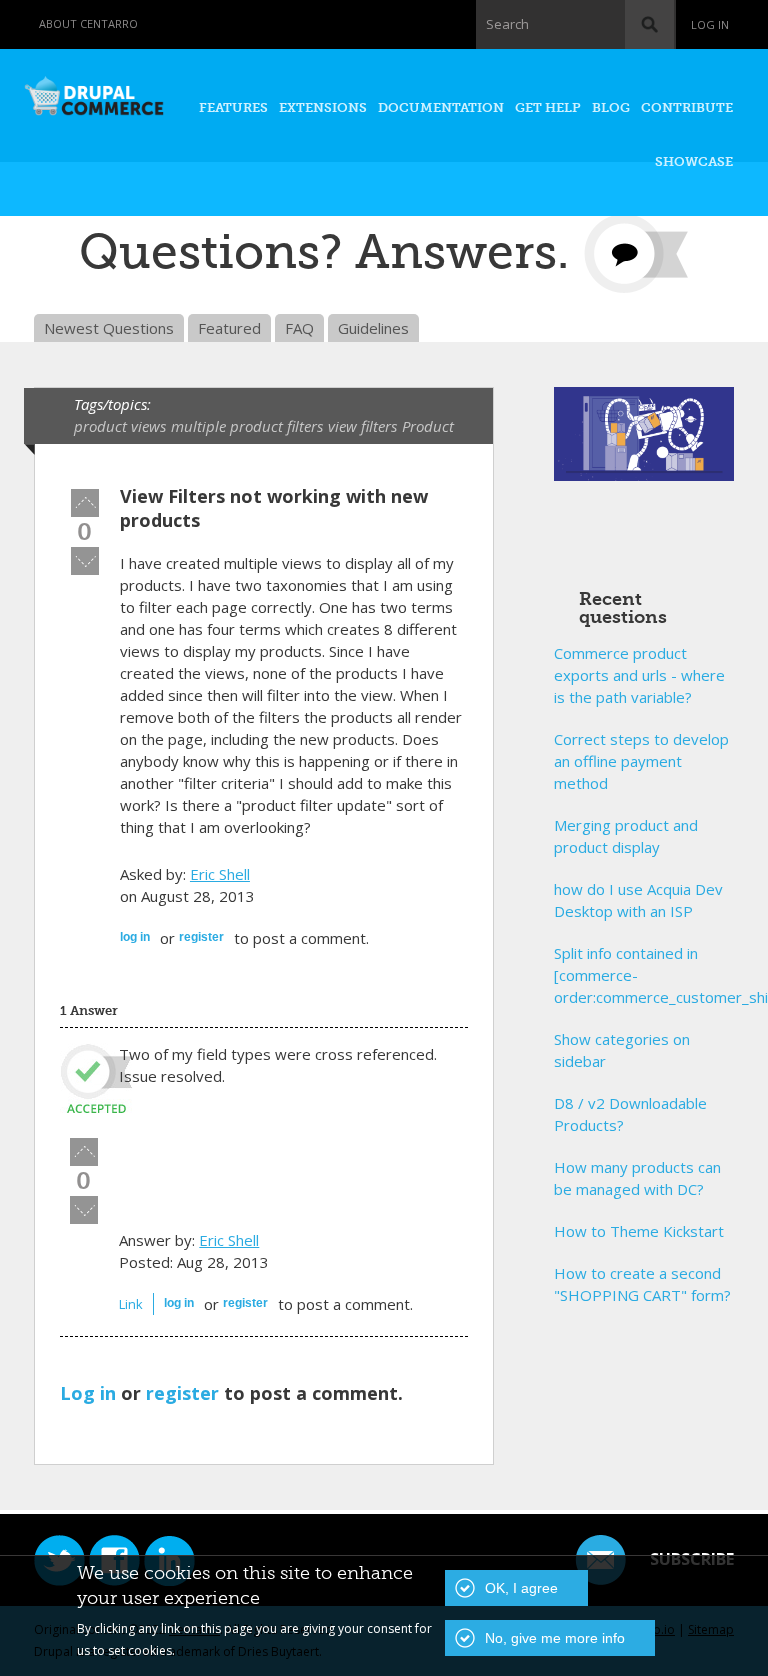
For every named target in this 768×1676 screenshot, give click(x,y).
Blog (611, 107)
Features (233, 107)
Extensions (323, 107)
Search (507, 24)
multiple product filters (247, 426)
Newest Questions (109, 328)
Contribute (687, 107)
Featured (229, 328)
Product (428, 426)
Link (131, 1304)
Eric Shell (220, 874)
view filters (362, 426)
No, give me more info (555, 1638)
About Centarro (88, 23)
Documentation (441, 107)
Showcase (694, 161)
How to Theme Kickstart (639, 1231)
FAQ (299, 328)
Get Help (548, 107)
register (201, 937)
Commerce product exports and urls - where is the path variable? (639, 675)
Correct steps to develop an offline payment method (641, 761)
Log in (710, 24)
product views (120, 426)
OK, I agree (521, 1588)
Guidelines (373, 328)
